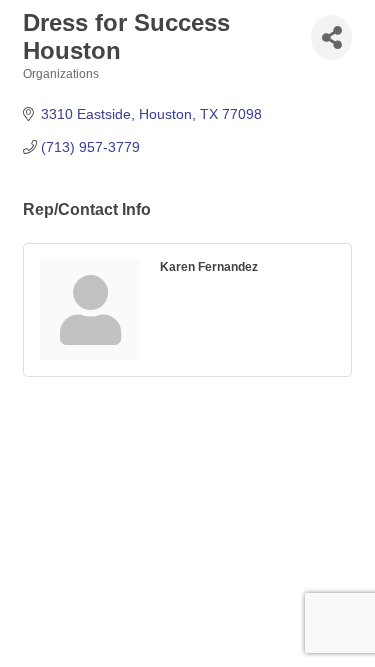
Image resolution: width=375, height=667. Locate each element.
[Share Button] (331, 37)
